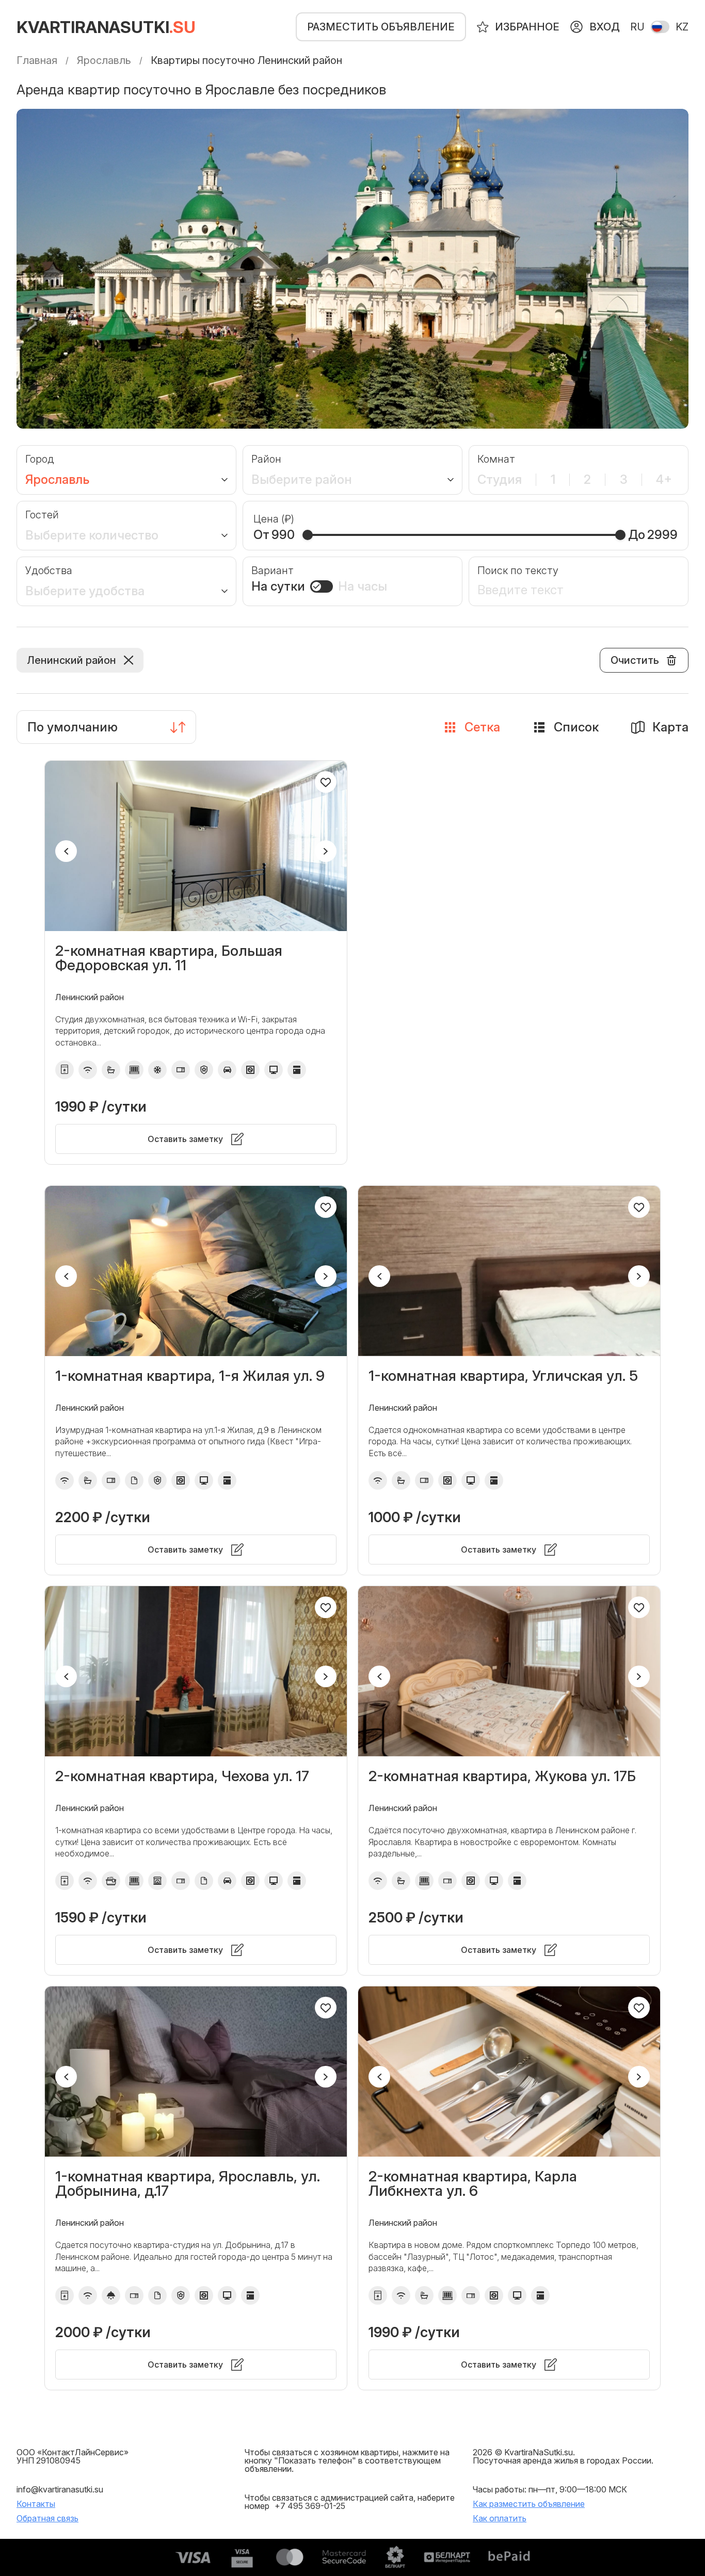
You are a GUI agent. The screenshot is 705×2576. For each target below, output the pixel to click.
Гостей (42, 515)
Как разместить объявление (529, 2504)
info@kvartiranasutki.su (60, 2489)
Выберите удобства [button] (85, 591)
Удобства (49, 570)
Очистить (635, 660)
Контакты (36, 2504)
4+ (664, 480)
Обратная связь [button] (47, 2518)
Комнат (496, 459)
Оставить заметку (185, 1139)
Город (40, 459)
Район (266, 459)
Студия (500, 480)
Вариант (273, 570)
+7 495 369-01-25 (310, 2506)
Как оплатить (500, 2518)
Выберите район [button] (302, 480)
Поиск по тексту (518, 570)
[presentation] (66, 851)
